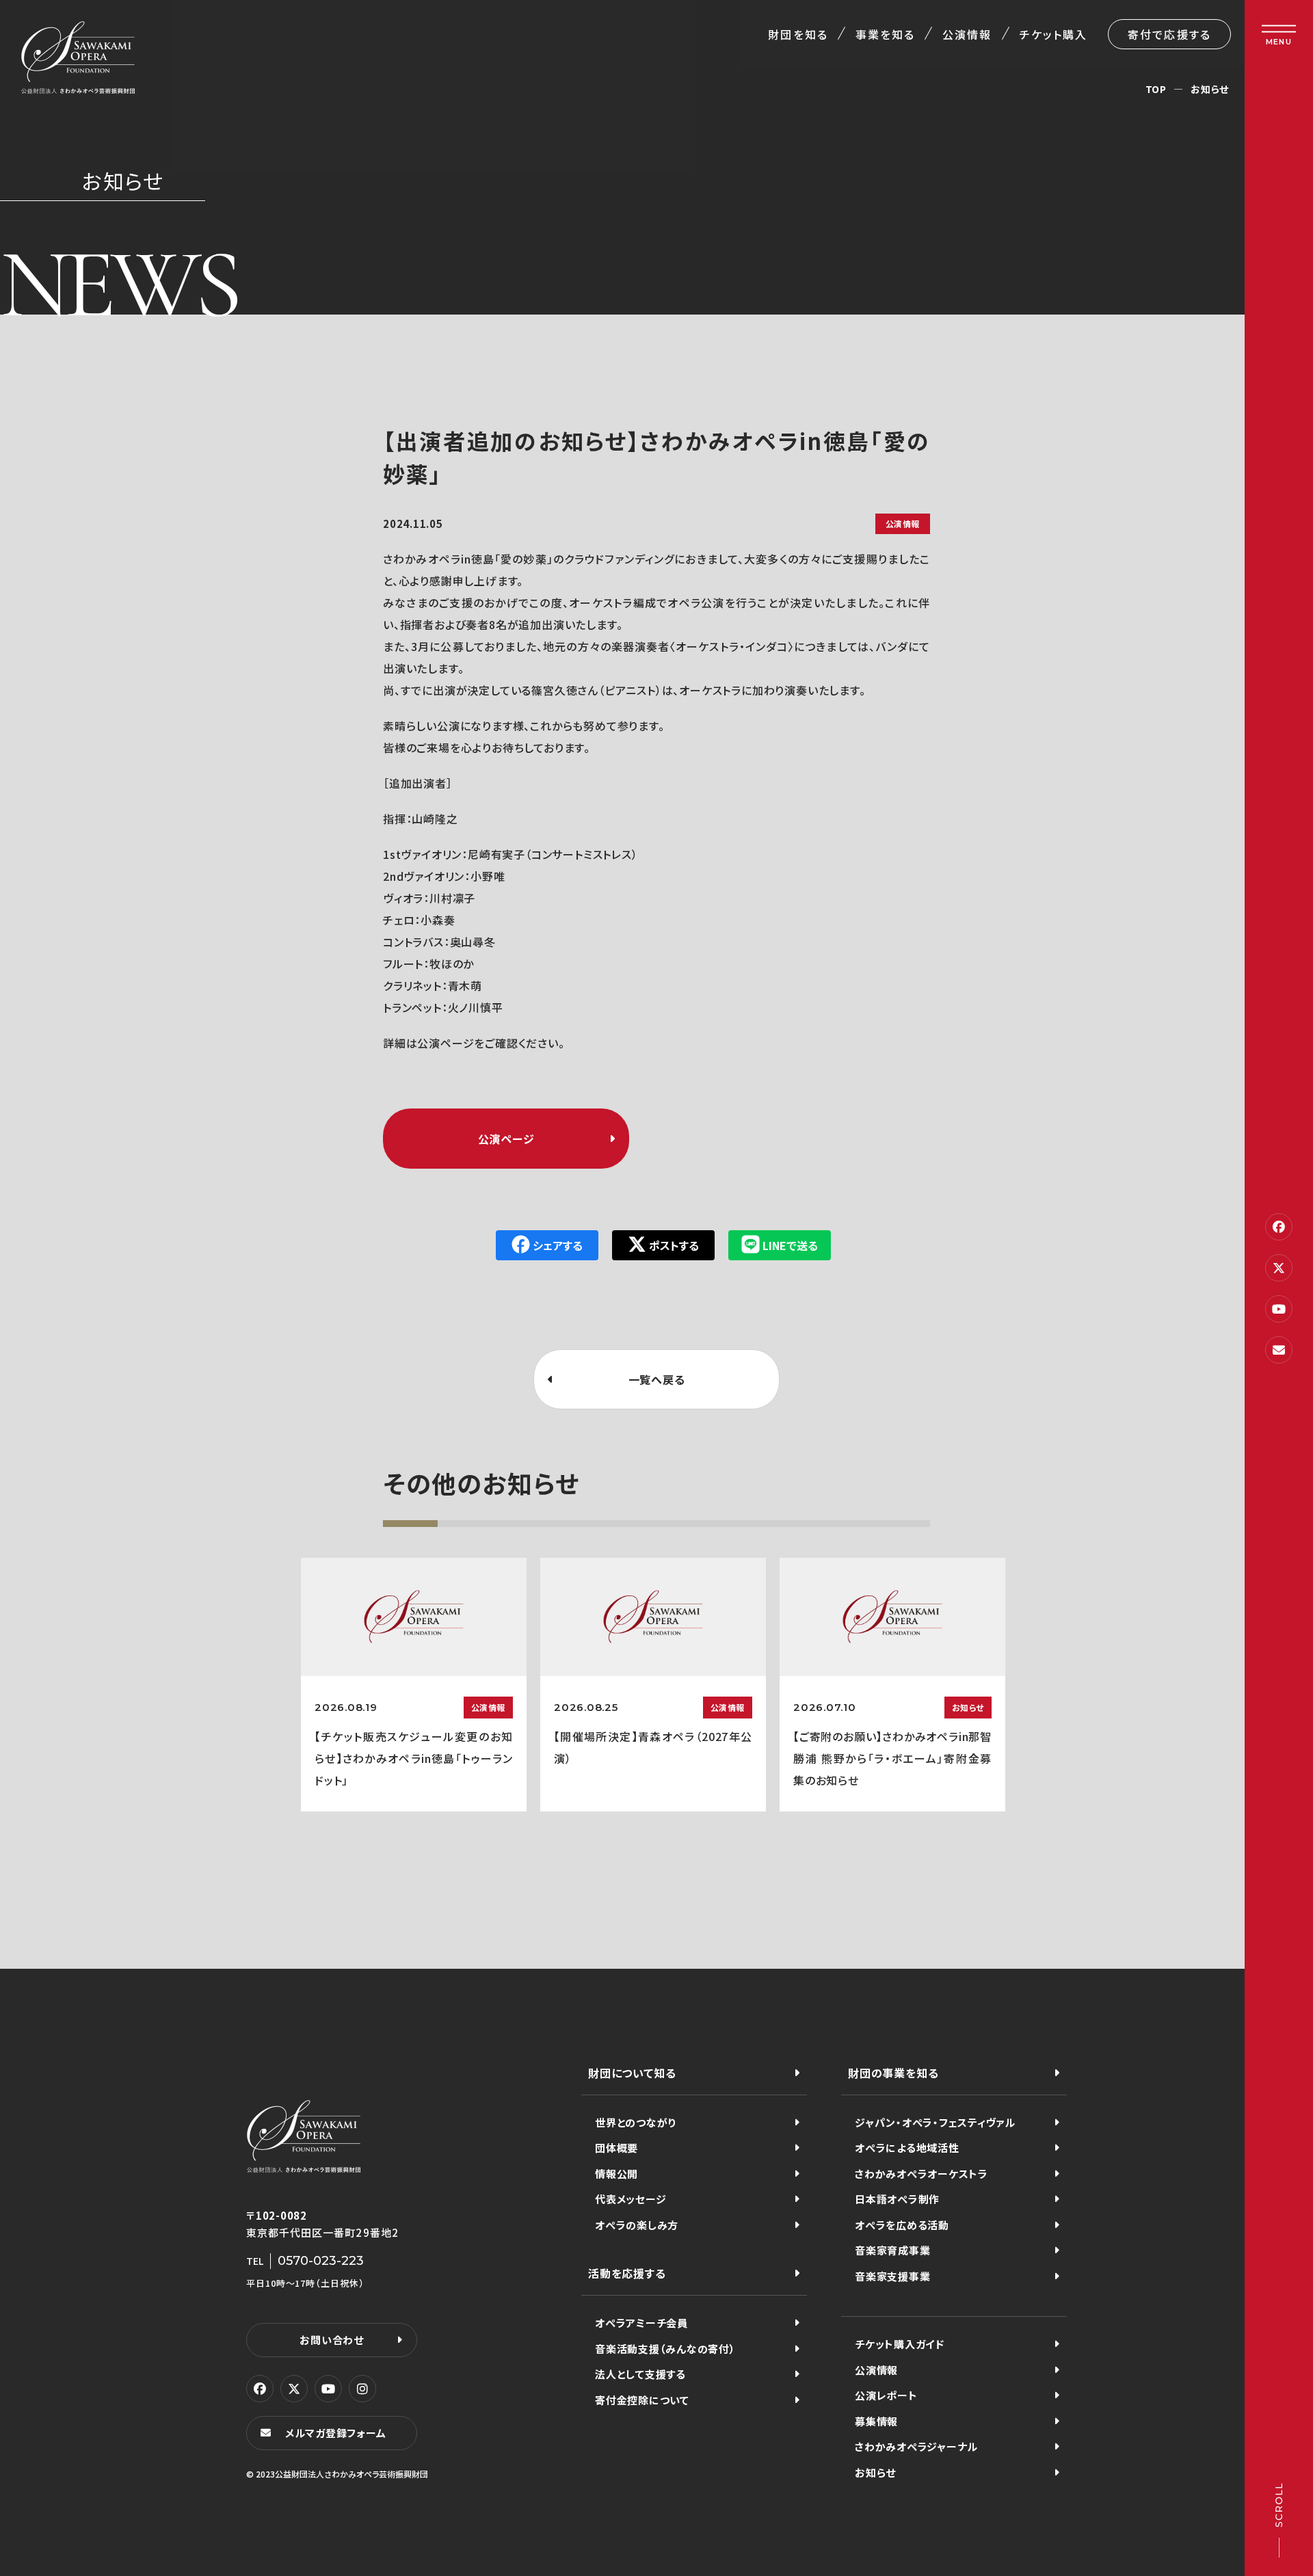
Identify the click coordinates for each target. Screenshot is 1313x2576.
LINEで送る (790, 1245)
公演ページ (506, 1139)
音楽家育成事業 (892, 2250)
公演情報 (967, 34)
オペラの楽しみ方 (637, 2225)
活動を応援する (627, 2273)
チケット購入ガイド (900, 2344)
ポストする (674, 1245)
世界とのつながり (636, 2122)
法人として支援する (640, 2374)
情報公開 (616, 2174)
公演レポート (886, 2395)
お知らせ (1210, 89)
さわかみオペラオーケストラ (921, 2174)
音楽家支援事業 (892, 2276)
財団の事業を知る (893, 2073)
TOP (1156, 89)
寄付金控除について (642, 2400)
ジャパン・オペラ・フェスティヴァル (935, 2122)
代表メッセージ (631, 2199)
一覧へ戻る (657, 1379)
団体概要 (616, 2148)
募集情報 (876, 2421)
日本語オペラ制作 (897, 2199)
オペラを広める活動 (902, 2225)
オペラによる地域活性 (907, 2148)
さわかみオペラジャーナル (916, 2446)
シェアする (558, 1245)
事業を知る (885, 34)
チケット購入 (1053, 34)
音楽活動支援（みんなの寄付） (665, 2349)
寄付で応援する (1169, 34)
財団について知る (632, 2073)
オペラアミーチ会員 (641, 2323)
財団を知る (798, 34)
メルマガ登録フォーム (336, 2433)
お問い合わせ (332, 2340)
